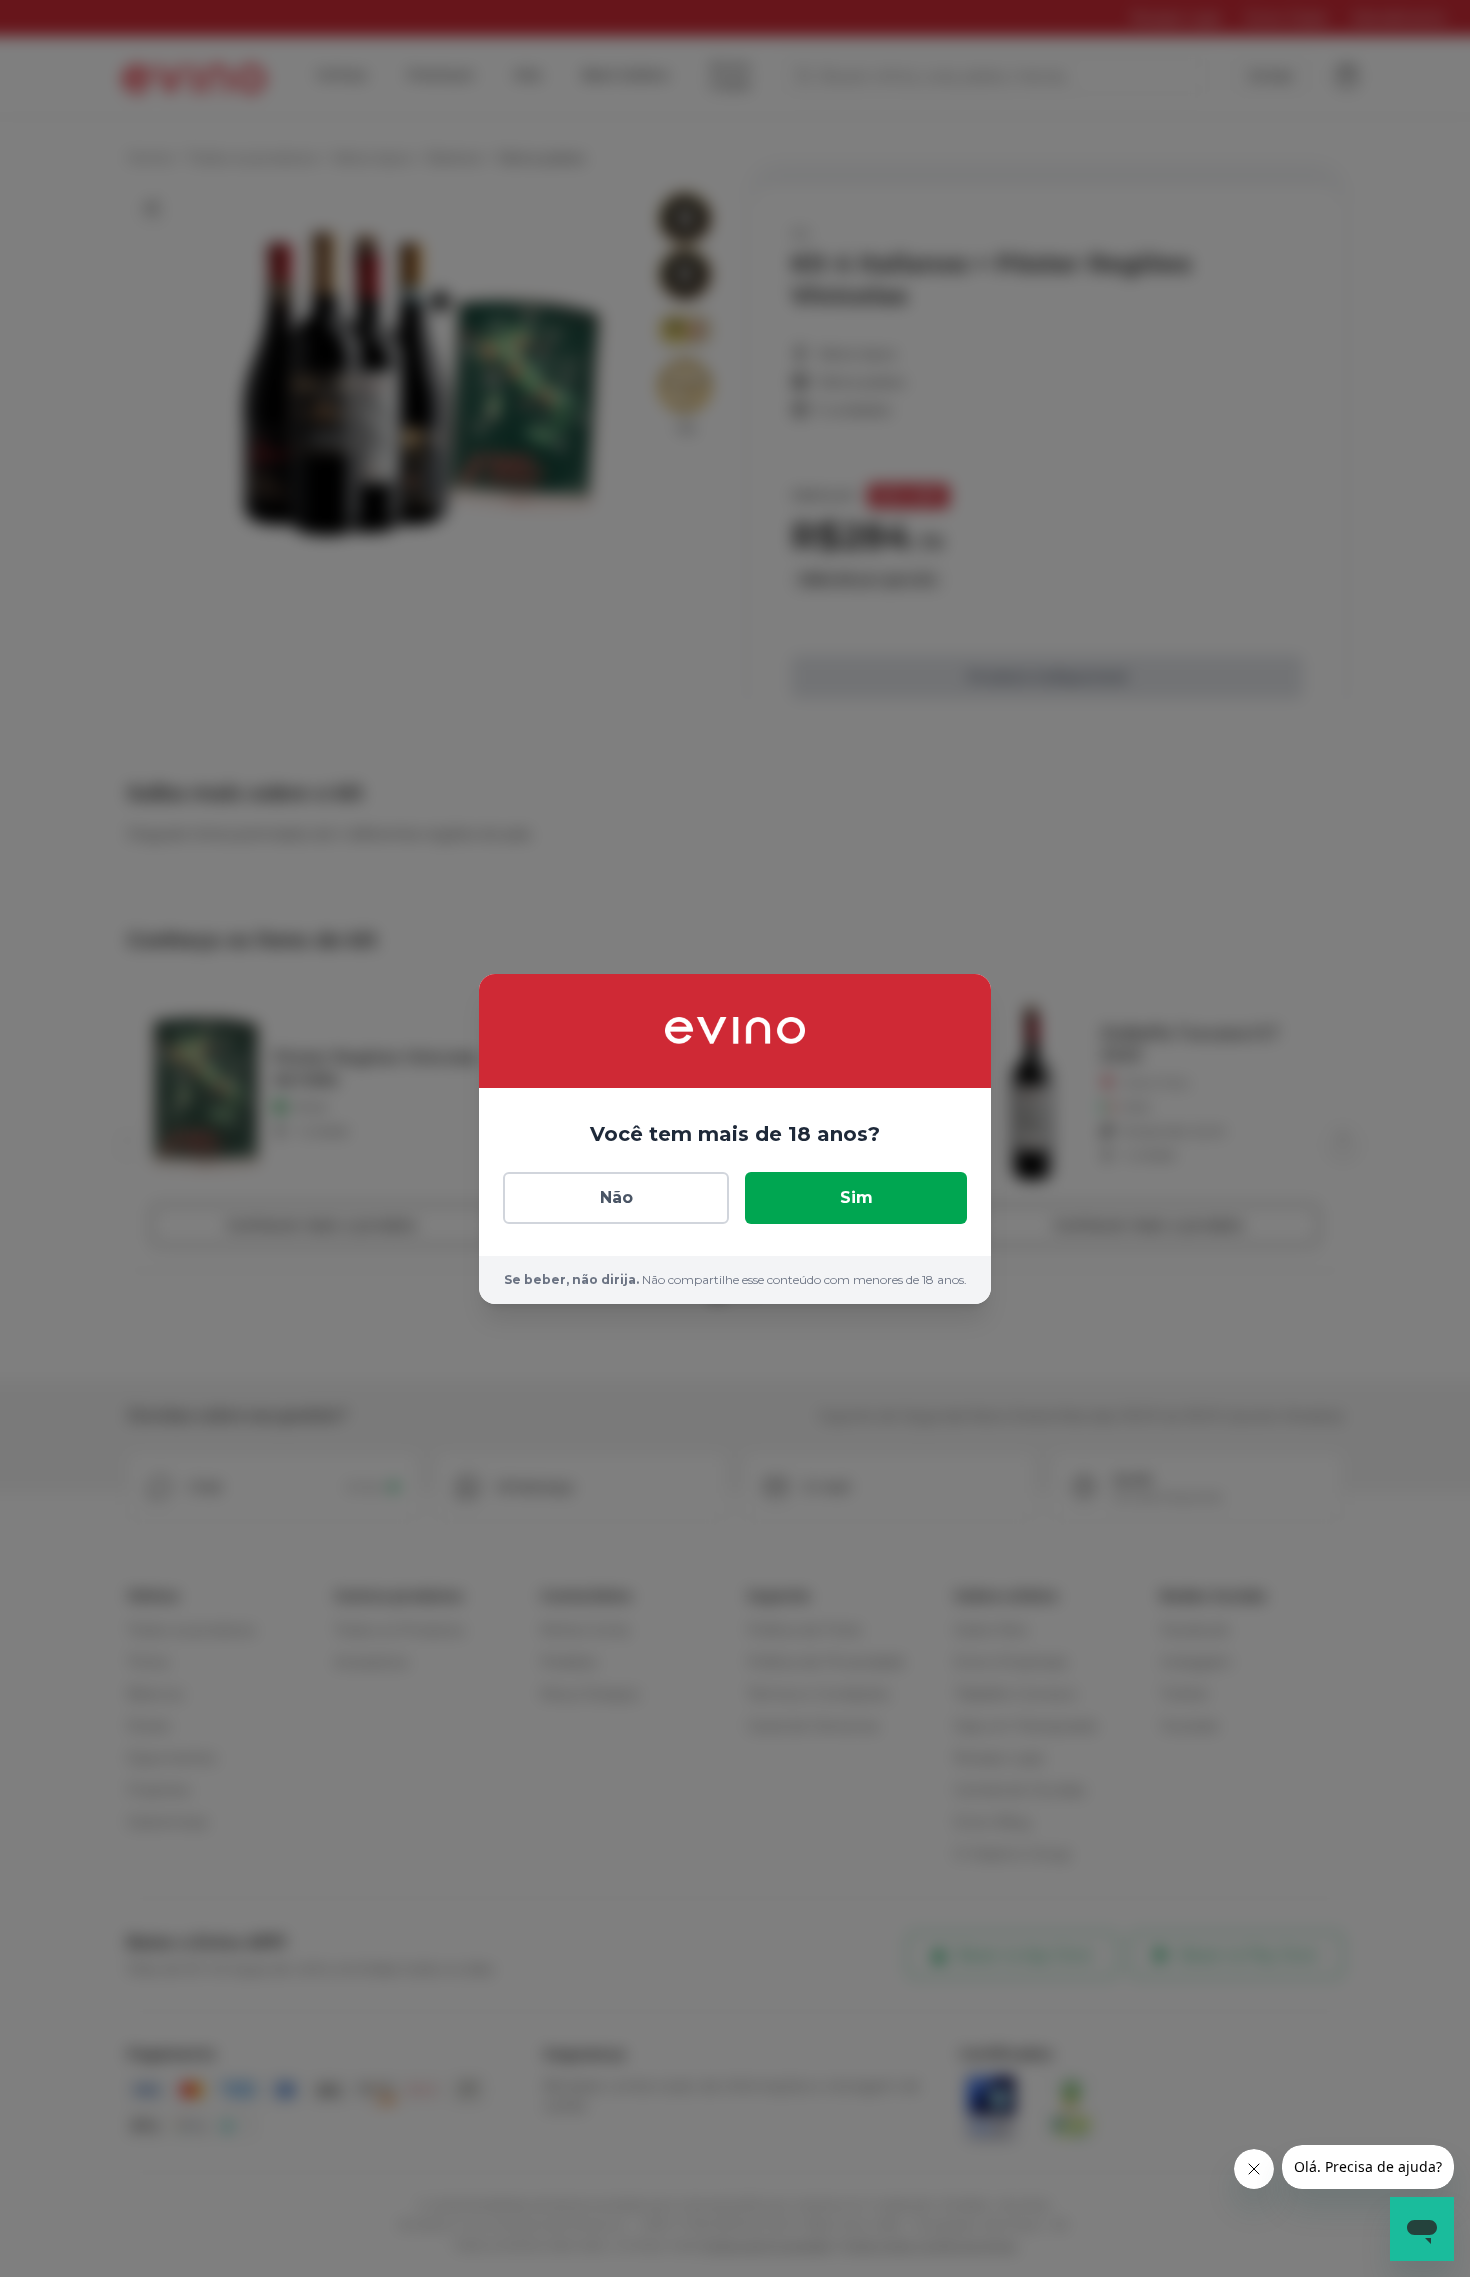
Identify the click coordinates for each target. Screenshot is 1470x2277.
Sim (856, 1197)
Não (616, 1197)
